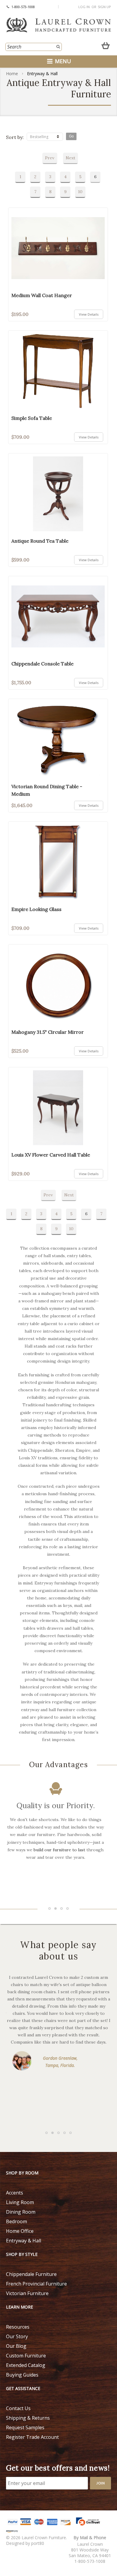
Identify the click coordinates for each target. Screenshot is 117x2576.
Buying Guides (22, 2375)
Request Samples (25, 2427)
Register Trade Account (32, 2437)
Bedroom (16, 2221)
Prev (50, 158)
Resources (18, 2327)
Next (70, 158)
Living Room (20, 2202)
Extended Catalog (26, 2365)
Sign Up (104, 7)
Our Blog (16, 2346)
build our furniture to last (59, 1850)
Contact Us (18, 2408)
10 (80, 192)
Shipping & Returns (28, 2418)
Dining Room (21, 2212)
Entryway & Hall (24, 2241)
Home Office (20, 2231)
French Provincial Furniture (36, 2284)
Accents (15, 2193)
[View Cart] (106, 44)
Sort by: (15, 137)
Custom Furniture (26, 2356)
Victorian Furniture (27, 2293)
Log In (84, 7)
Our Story (17, 2336)
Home (12, 74)
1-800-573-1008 (23, 7)
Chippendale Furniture (31, 2274)
